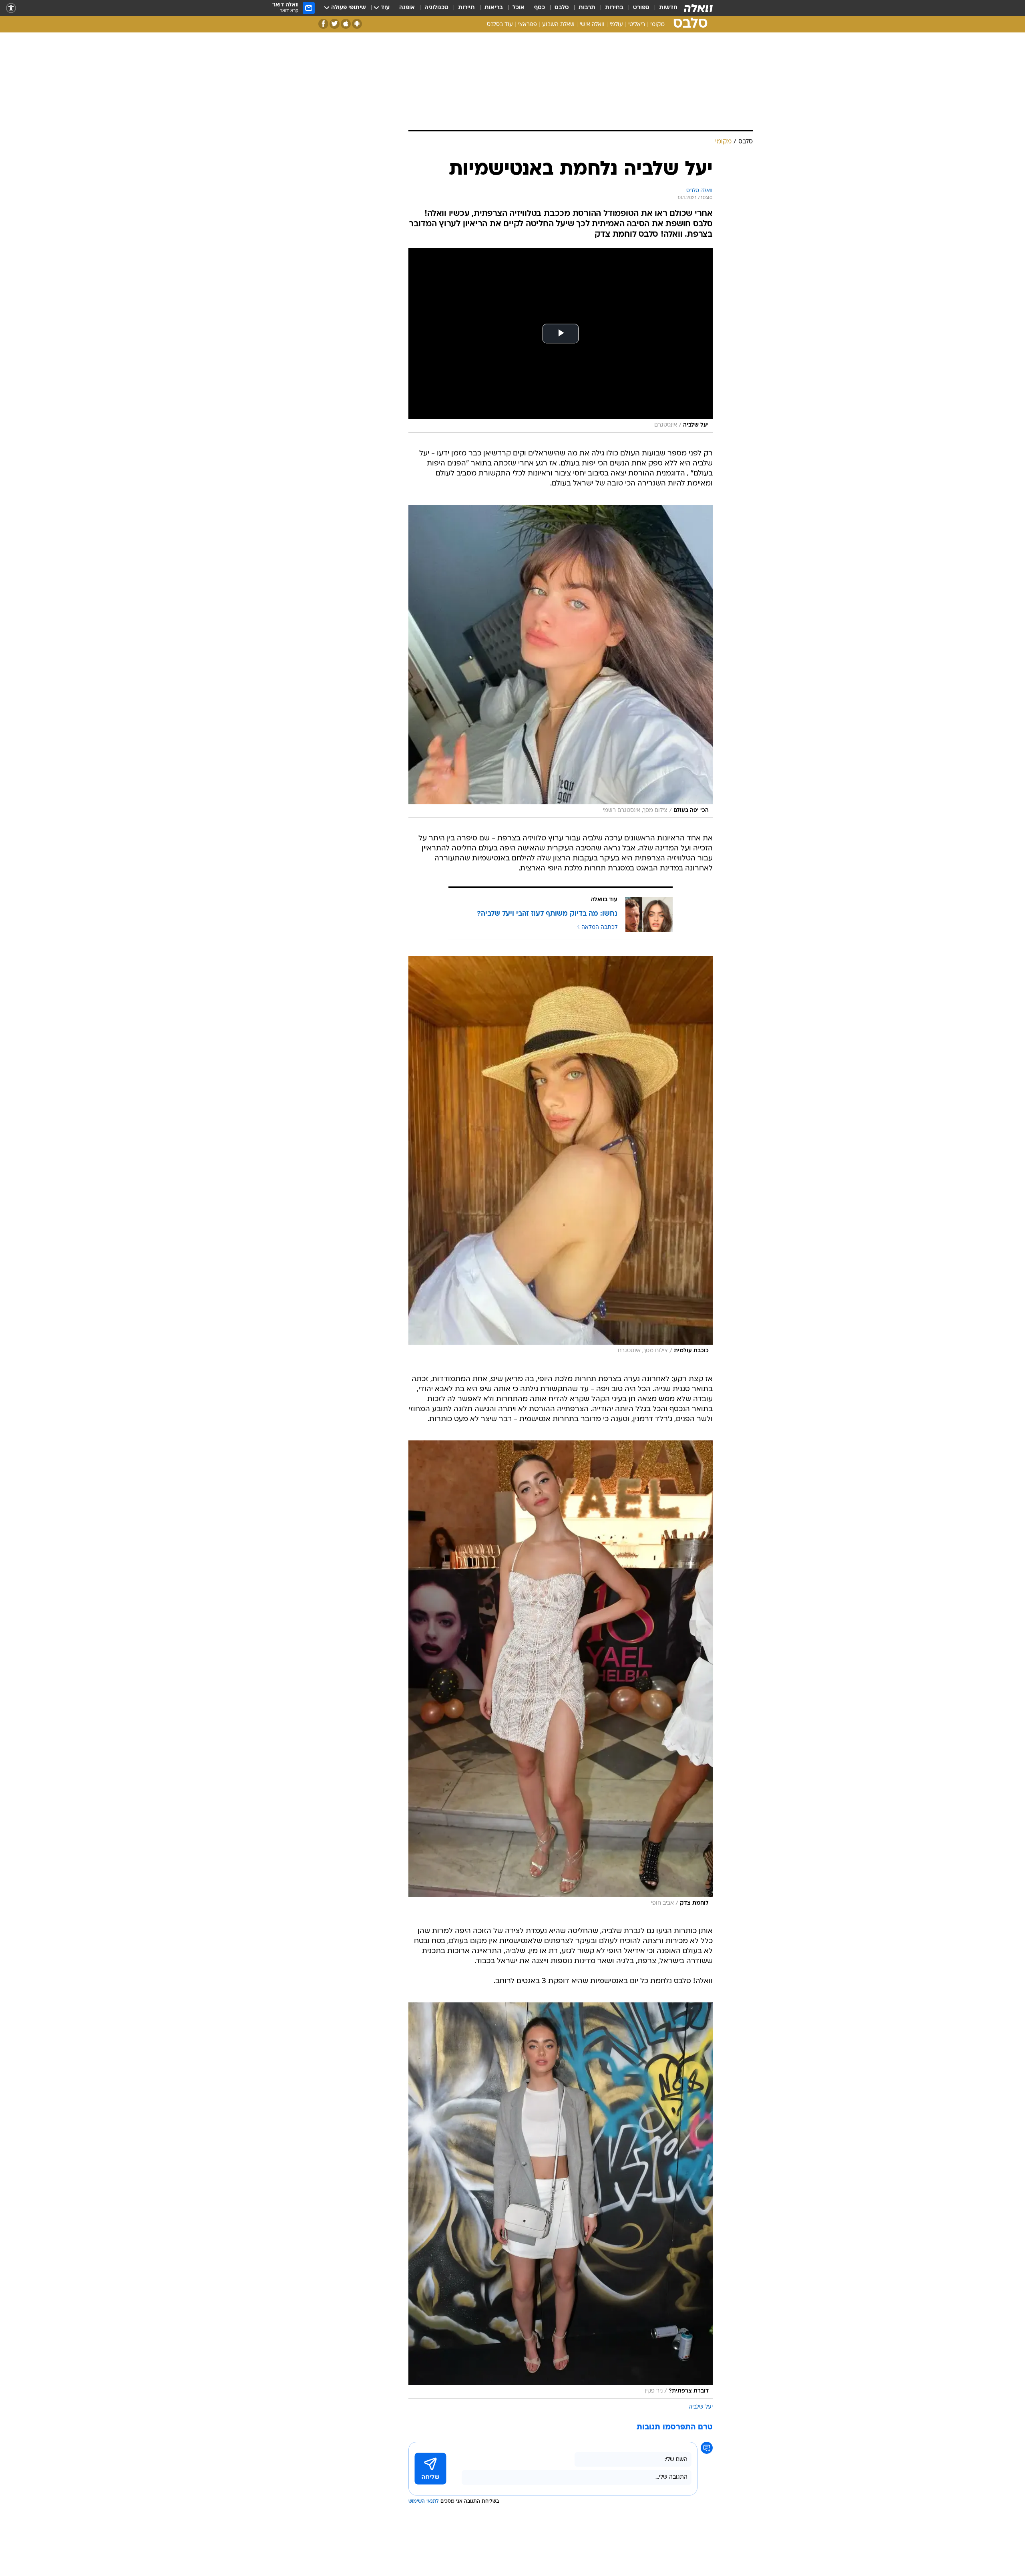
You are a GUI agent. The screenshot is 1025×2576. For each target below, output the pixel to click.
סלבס (562, 8)
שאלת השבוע (558, 25)
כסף (540, 8)
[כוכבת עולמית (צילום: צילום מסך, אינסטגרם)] (561, 1157)
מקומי (657, 25)
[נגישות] (11, 8)
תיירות (466, 8)
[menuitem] (663, 8)
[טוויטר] (335, 24)
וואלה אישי (592, 25)
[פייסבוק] (323, 24)
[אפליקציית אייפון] (346, 24)
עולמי (616, 25)
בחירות (614, 8)
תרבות (587, 8)
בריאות (494, 8)
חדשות (668, 8)
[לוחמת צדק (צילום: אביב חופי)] (561, 1676)
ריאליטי (637, 25)
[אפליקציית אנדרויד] (357, 24)
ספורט (641, 8)
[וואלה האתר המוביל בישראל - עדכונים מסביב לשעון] (698, 8)
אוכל (519, 8)
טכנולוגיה (436, 8)
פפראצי (528, 25)
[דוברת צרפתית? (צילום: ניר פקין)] (561, 2200)
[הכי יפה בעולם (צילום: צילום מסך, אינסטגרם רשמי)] (561, 661)
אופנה (407, 8)
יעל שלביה (701, 2407)
